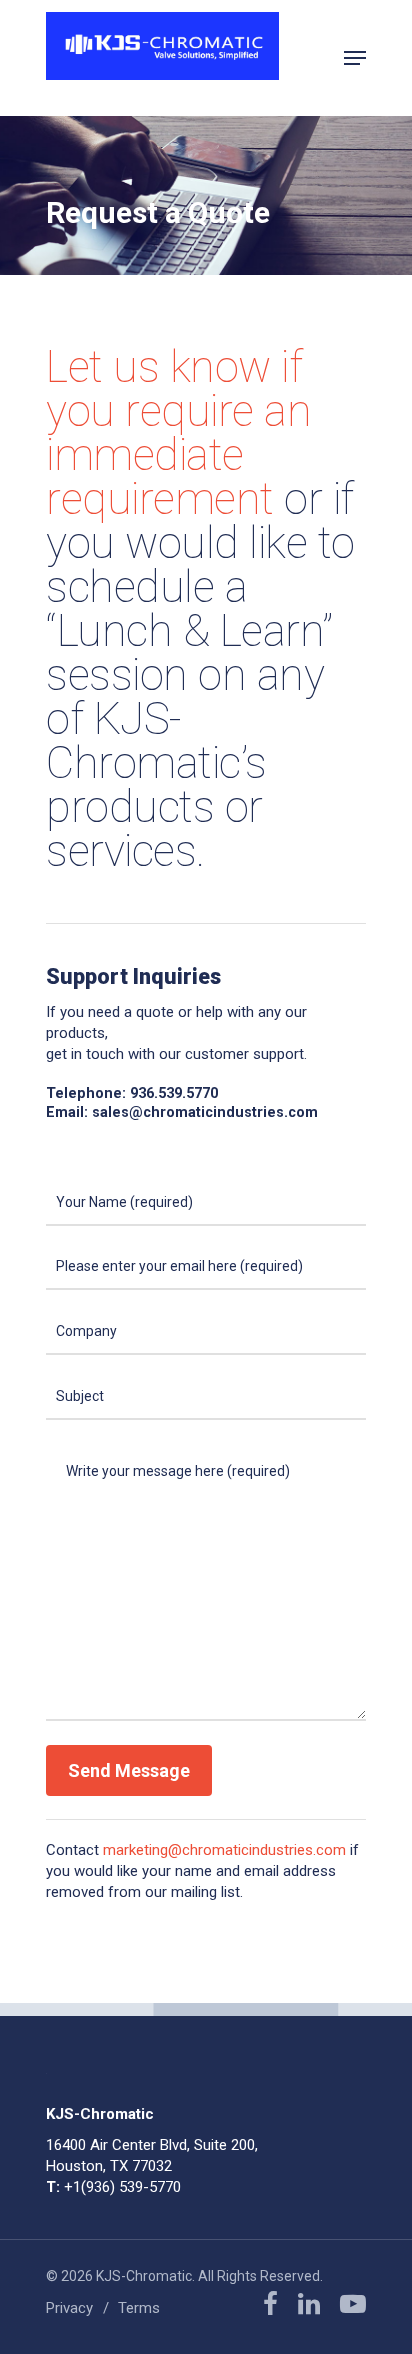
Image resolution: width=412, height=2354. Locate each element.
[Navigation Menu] (355, 58)
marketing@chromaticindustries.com (224, 1850)
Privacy (69, 2308)
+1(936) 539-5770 (122, 2187)
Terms (139, 2308)
